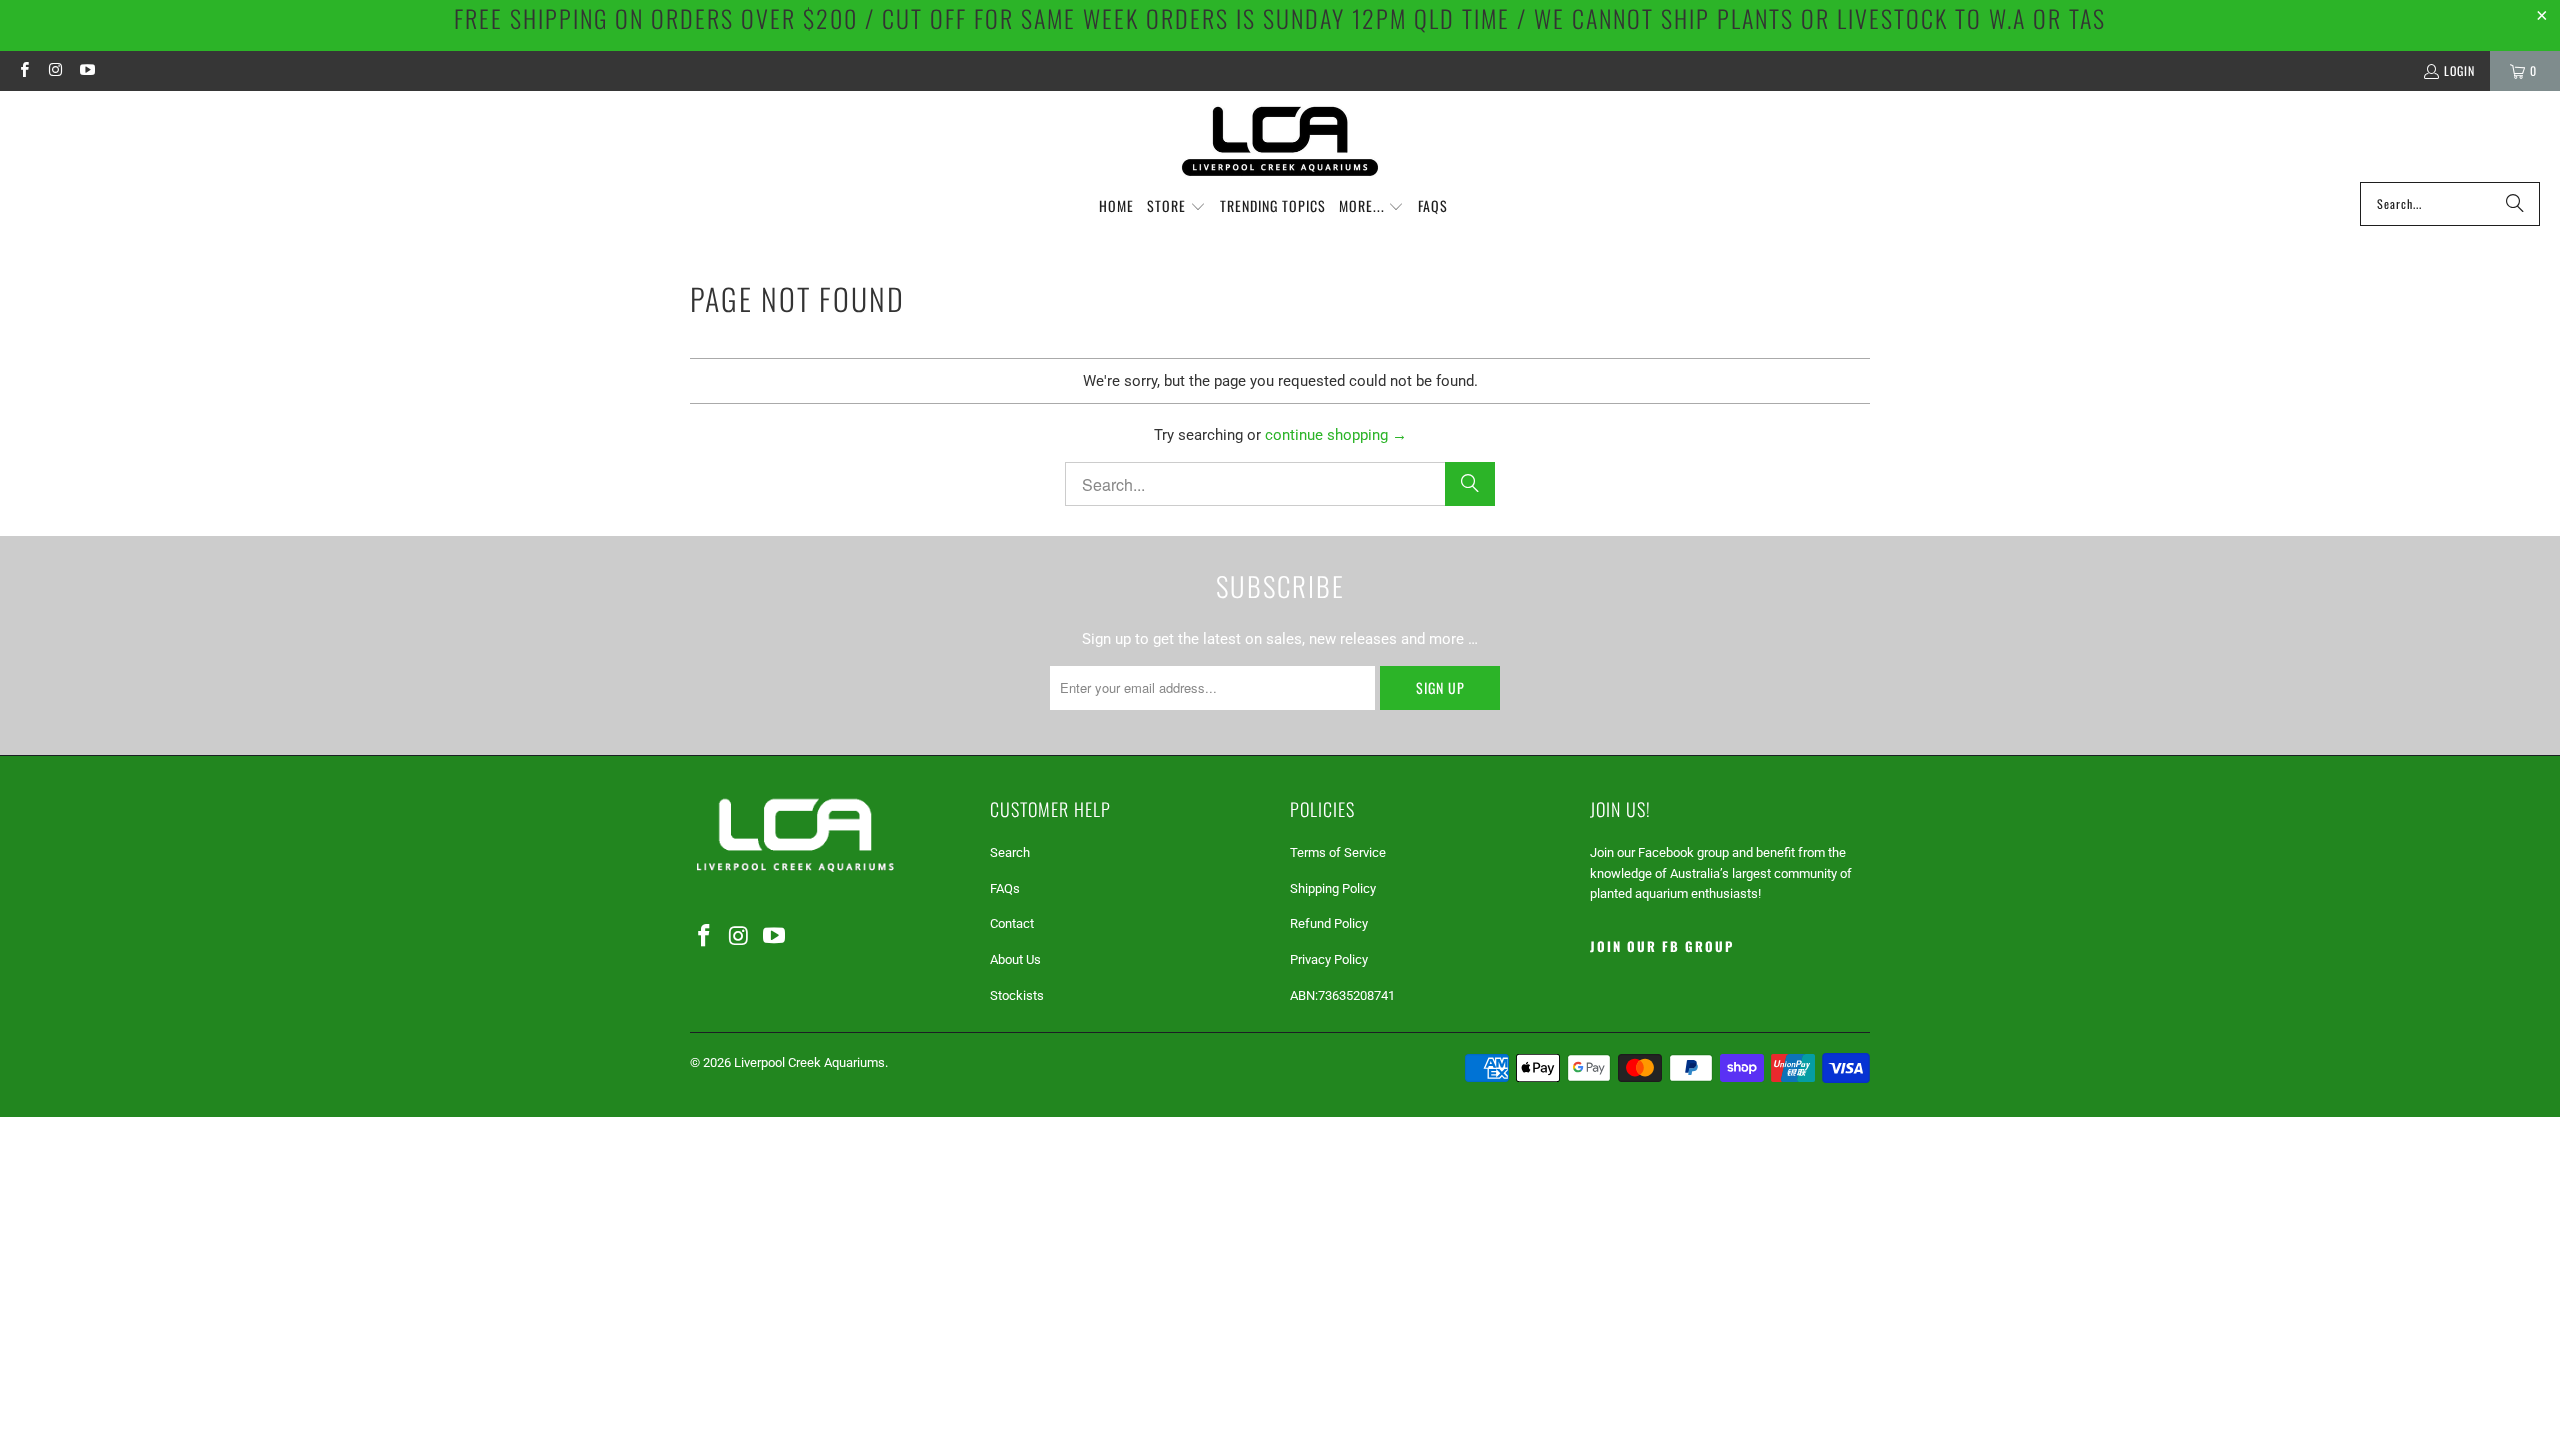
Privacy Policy (1329, 959)
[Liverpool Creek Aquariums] (1280, 141)
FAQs (1005, 888)
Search (1010, 852)
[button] (1176, 207)
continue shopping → (1336, 435)
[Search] (2515, 204)
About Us (1015, 959)
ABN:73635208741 (1342, 995)
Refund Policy (1329, 923)
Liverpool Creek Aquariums (809, 1062)
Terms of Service (1338, 852)
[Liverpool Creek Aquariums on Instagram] (54, 70)
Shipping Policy (1333, 888)
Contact (1012, 923)
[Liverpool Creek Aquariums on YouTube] (86, 70)
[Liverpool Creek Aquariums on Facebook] (23, 70)
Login (2459, 70)
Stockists (1017, 995)
